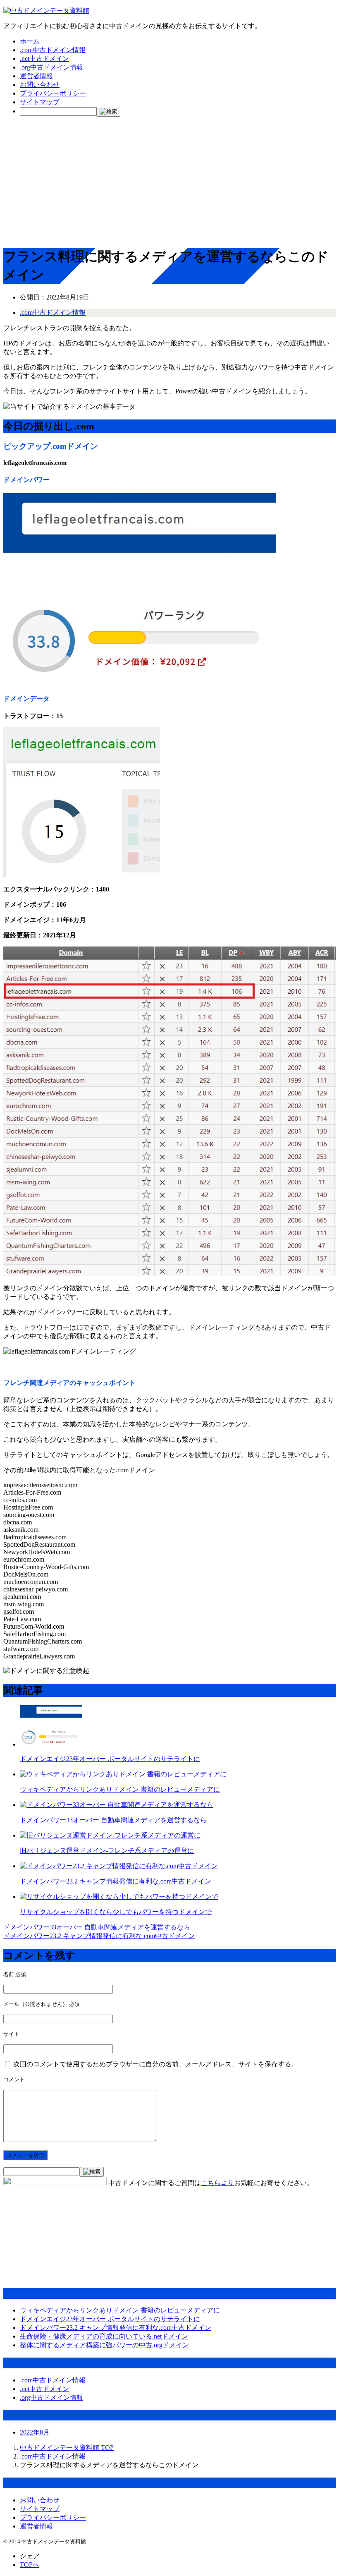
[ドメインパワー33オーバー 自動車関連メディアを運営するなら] (117, 1805)
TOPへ (30, 2565)
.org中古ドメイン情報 (51, 67)
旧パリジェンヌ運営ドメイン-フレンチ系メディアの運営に (107, 1851)
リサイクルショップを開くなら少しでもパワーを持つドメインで (116, 1912)
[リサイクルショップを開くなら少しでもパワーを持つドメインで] (119, 1897)
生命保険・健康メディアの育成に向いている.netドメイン (104, 2336)
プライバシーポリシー (53, 93)
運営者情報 (36, 76)
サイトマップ (40, 102)
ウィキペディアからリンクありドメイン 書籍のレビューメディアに (120, 1789)
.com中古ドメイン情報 (53, 50)
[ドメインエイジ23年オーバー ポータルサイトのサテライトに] (51, 1744)
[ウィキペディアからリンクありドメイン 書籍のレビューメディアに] (123, 1774)
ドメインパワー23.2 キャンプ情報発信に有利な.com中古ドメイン (116, 1881)
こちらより (217, 2183)
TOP (67, 2448)
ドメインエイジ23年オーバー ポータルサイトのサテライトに (110, 1759)
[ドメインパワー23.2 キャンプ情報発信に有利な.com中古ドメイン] (119, 1866)
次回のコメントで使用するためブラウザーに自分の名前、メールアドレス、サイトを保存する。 (155, 2064)
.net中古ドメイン (44, 59)
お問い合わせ (40, 85)
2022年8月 (35, 2432)
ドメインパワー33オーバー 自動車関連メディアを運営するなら (113, 1820)
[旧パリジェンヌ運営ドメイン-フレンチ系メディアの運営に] (110, 1835)
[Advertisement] (169, 181)
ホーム (30, 41)
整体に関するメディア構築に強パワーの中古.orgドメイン (104, 2345)
